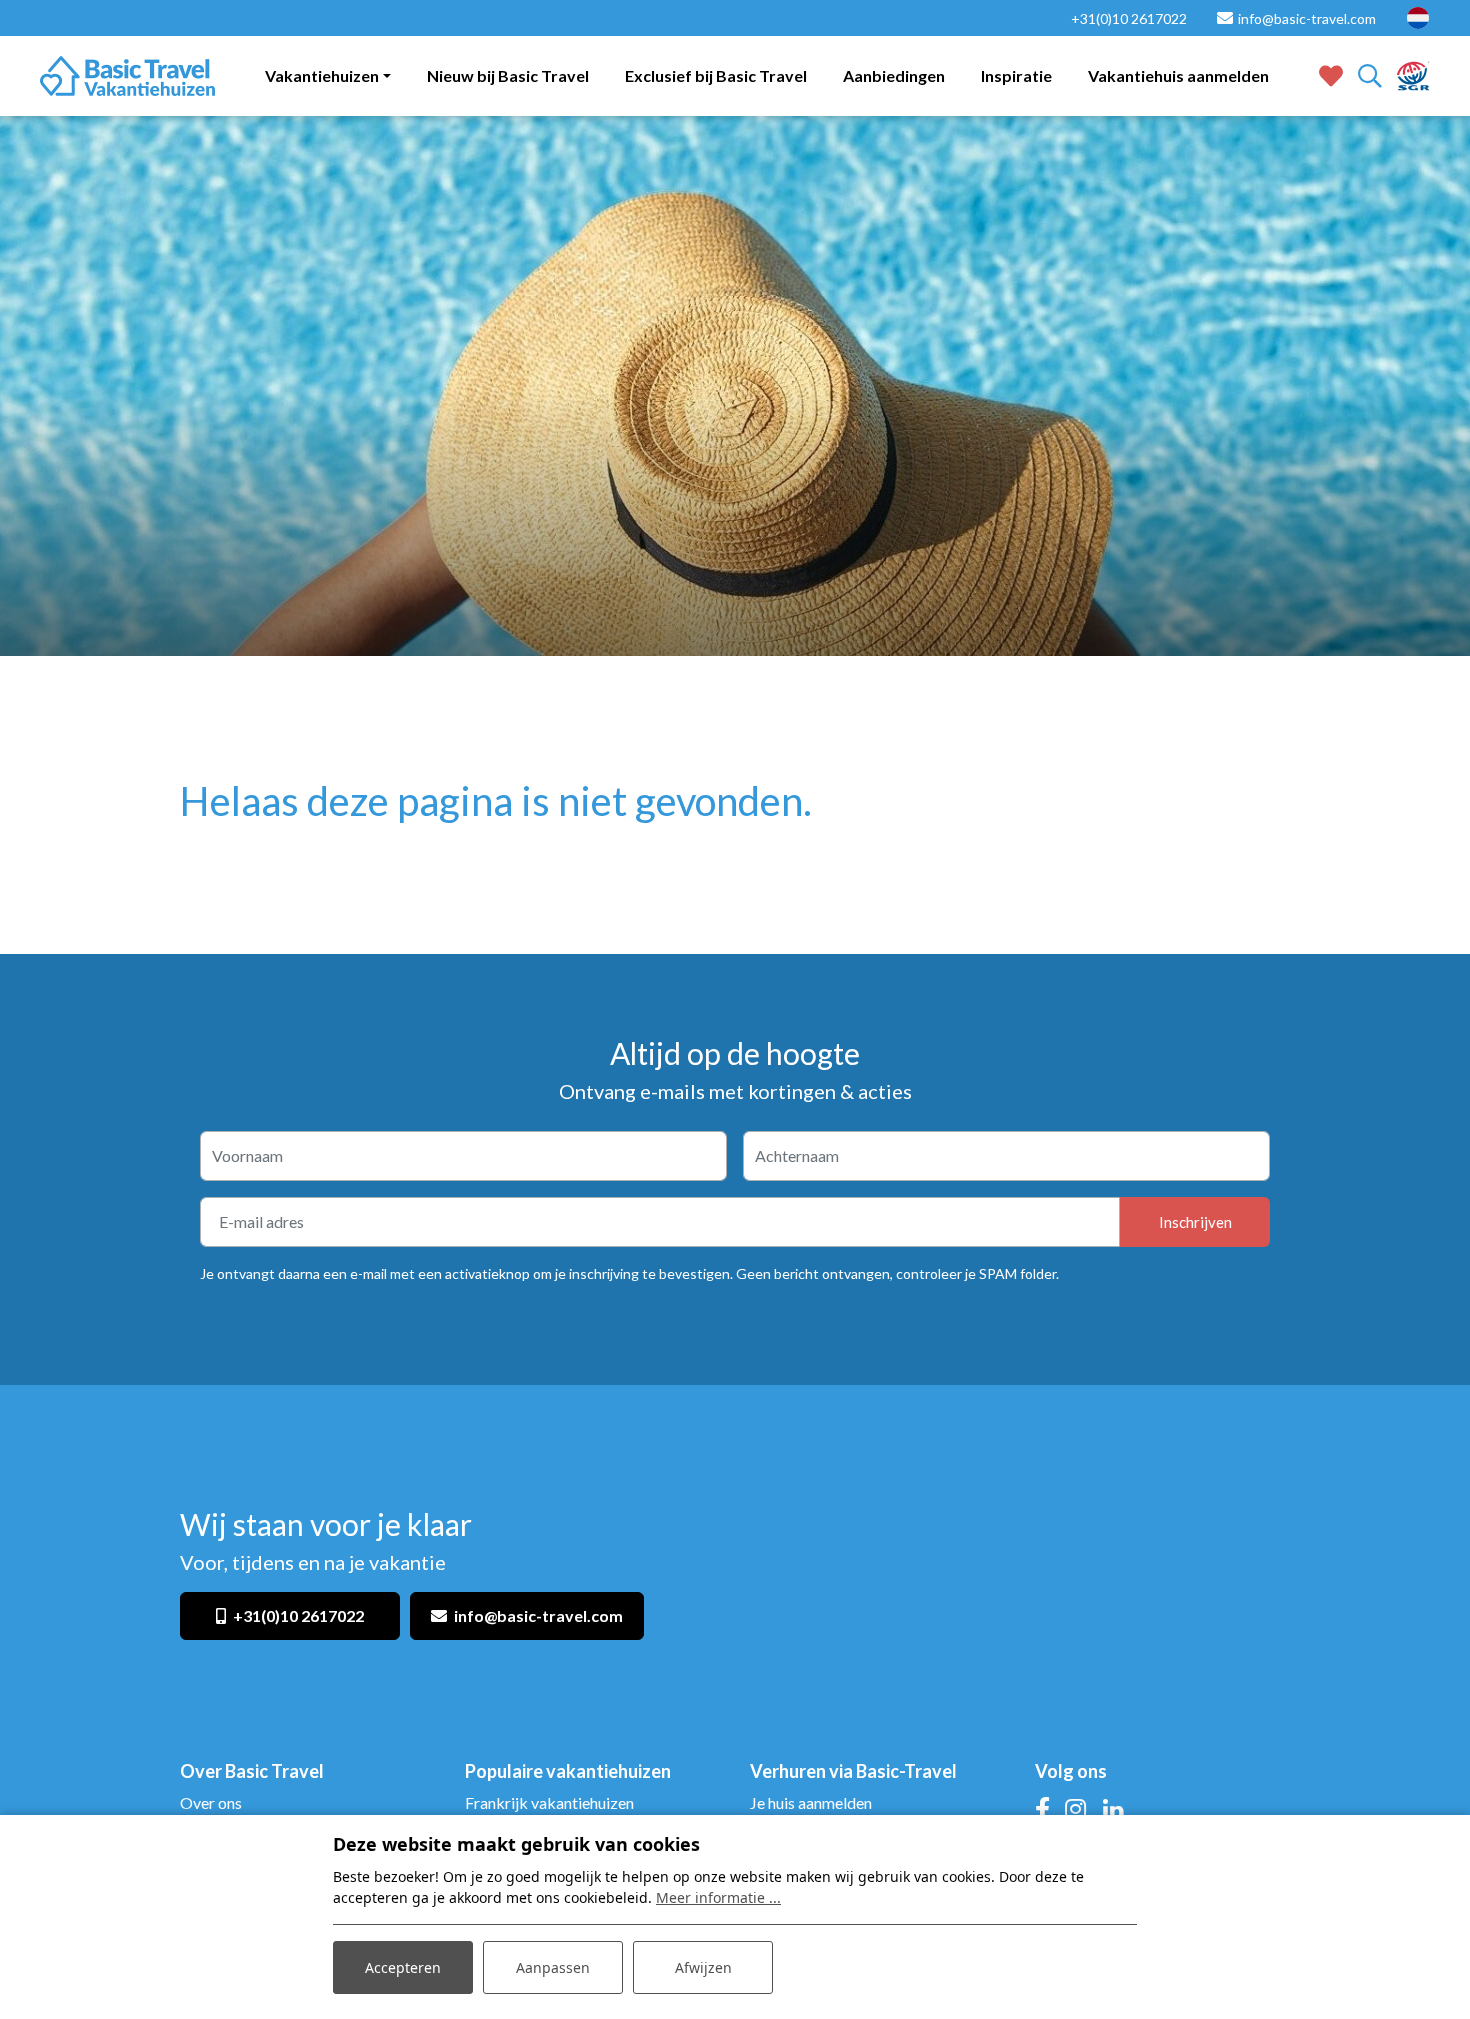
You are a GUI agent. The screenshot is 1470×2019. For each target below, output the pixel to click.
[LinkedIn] (1113, 1808)
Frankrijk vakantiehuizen (549, 1802)
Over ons (211, 1802)
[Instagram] (1075, 1808)
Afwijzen (703, 1967)
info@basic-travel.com (538, 1615)
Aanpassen (553, 1967)
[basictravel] (127, 76)
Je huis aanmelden (811, 1802)
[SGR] (1413, 73)
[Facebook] (1042, 1808)
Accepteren (403, 1967)
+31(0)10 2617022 (298, 1615)
